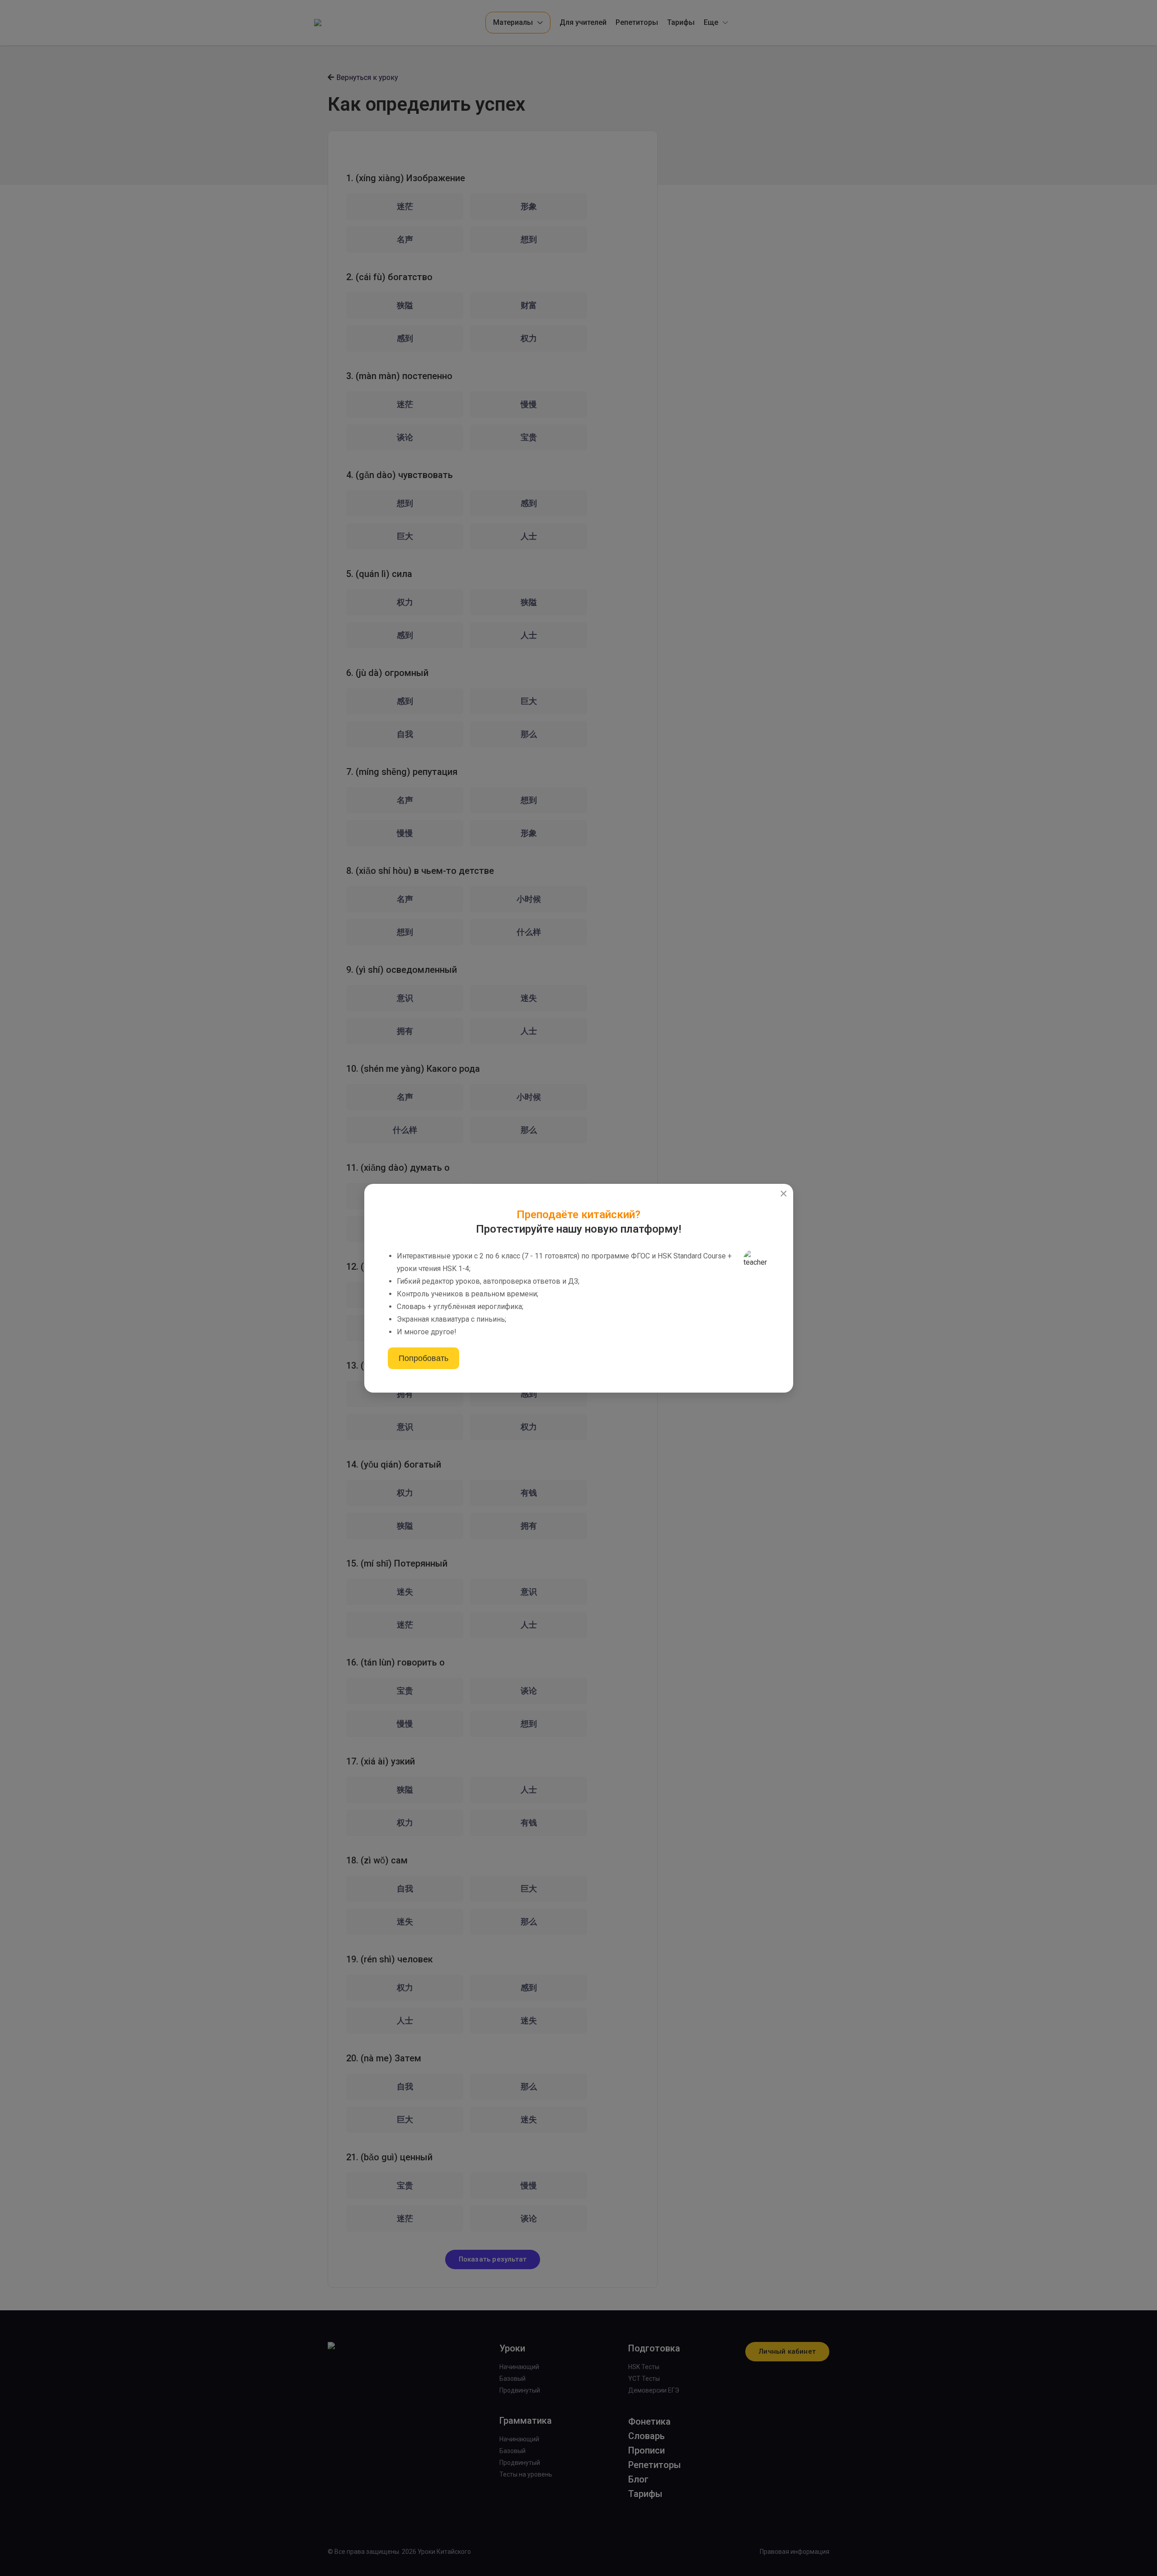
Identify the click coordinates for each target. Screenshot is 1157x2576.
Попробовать (423, 1358)
